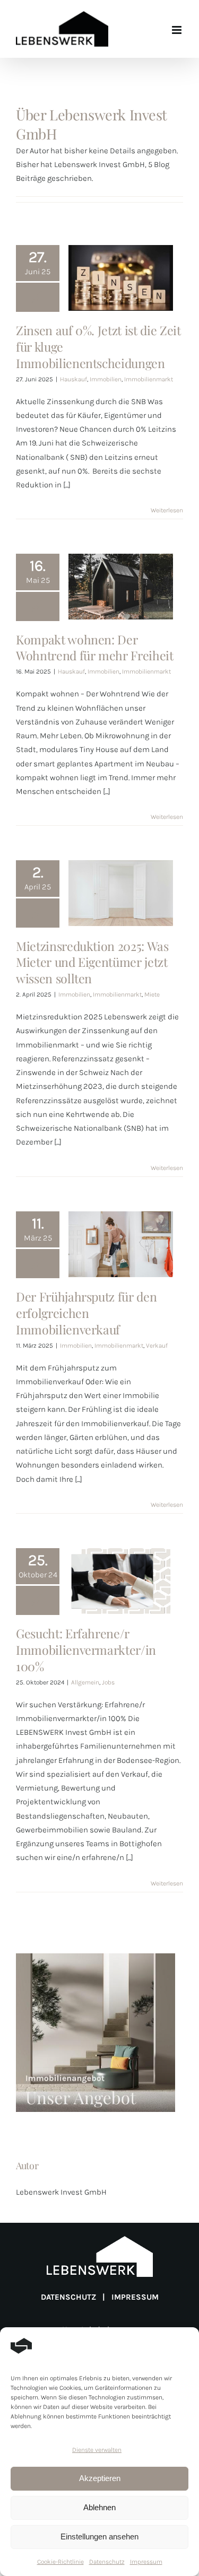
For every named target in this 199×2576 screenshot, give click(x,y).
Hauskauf (73, 379)
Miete (152, 994)
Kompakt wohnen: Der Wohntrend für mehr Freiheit (120, 616)
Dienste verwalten (97, 2450)
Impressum (146, 2562)
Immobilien (106, 379)
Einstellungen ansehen (99, 2536)
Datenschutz (107, 2562)
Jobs (108, 1682)
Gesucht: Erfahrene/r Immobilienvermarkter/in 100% (120, 1611)
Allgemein (85, 1682)
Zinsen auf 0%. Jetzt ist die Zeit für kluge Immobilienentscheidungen (120, 308)
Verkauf (157, 1346)
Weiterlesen (167, 510)
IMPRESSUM (135, 2297)
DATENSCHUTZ (68, 2297)
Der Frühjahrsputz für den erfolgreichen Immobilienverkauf (120, 1265)
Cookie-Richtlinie (60, 2562)
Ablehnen (99, 2507)
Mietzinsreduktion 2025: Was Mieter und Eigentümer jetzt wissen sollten (120, 906)
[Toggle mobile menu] (178, 30)
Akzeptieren (100, 2478)
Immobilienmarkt (149, 379)
